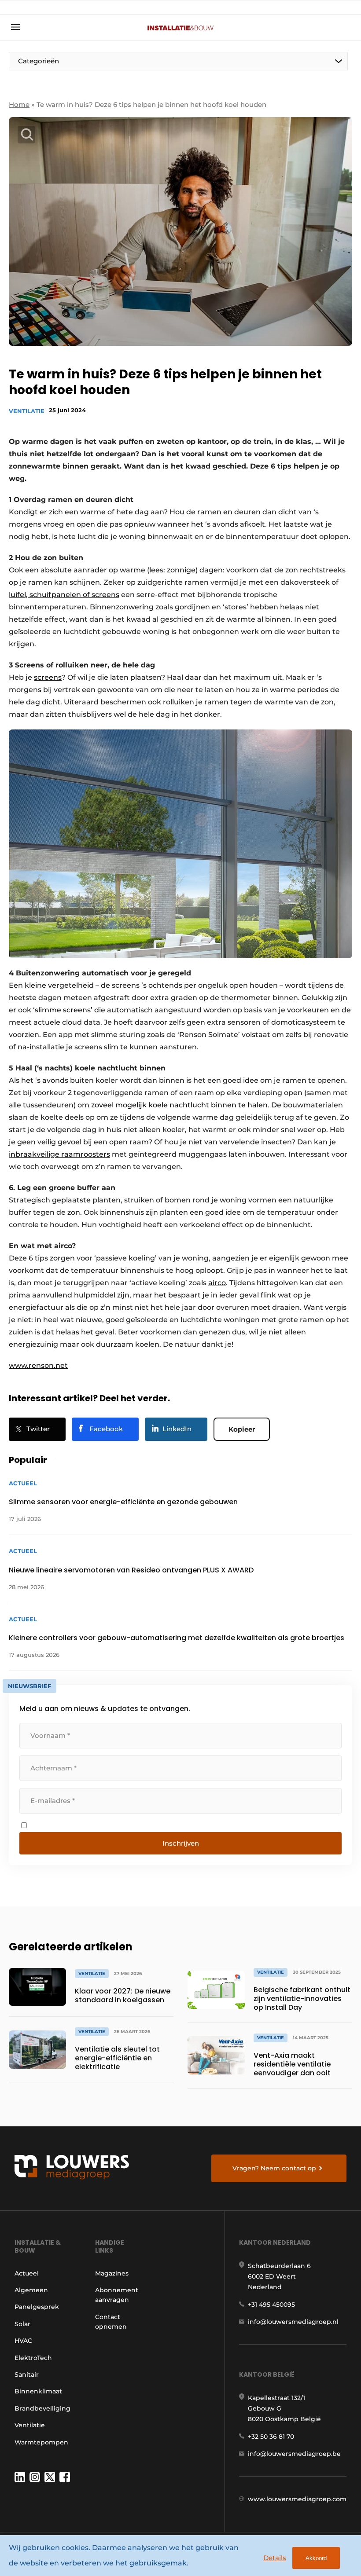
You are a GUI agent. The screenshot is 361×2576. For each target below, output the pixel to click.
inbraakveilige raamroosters (59, 1154)
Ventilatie (27, 411)
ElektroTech (33, 2358)
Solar (22, 2324)
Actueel (27, 2273)
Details (275, 2558)
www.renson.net (38, 1365)
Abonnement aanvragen (117, 2295)
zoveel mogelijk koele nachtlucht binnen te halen (179, 1105)
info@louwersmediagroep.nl (293, 2322)
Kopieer (242, 1429)
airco (217, 1283)
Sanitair (27, 2374)
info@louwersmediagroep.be (294, 2454)
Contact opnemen (111, 2322)
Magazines (112, 2273)
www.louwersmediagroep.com (297, 2499)
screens (48, 677)
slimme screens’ (64, 1010)
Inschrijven (181, 1843)
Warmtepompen (41, 2442)
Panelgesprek (37, 2307)
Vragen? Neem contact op (274, 2168)
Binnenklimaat (38, 2391)
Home (19, 104)
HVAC (23, 2341)
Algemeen (31, 2290)
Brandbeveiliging (42, 2408)
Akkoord (316, 2558)
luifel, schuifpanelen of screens (64, 595)
